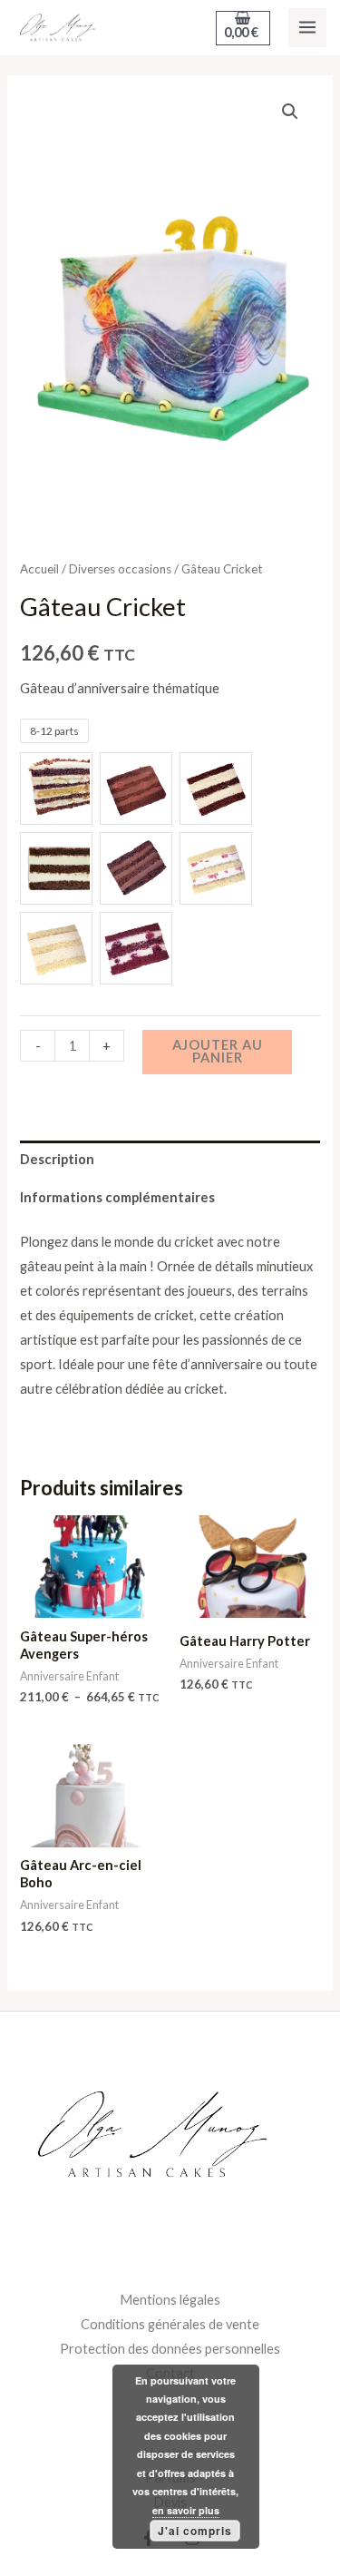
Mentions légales (170, 2300)
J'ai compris (195, 2531)
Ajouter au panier (218, 1052)
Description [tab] (57, 1159)
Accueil (39, 569)
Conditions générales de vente (170, 2324)
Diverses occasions (120, 569)
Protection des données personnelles (170, 2349)
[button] (290, 112)
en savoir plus (186, 2510)
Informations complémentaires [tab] (117, 1197)
